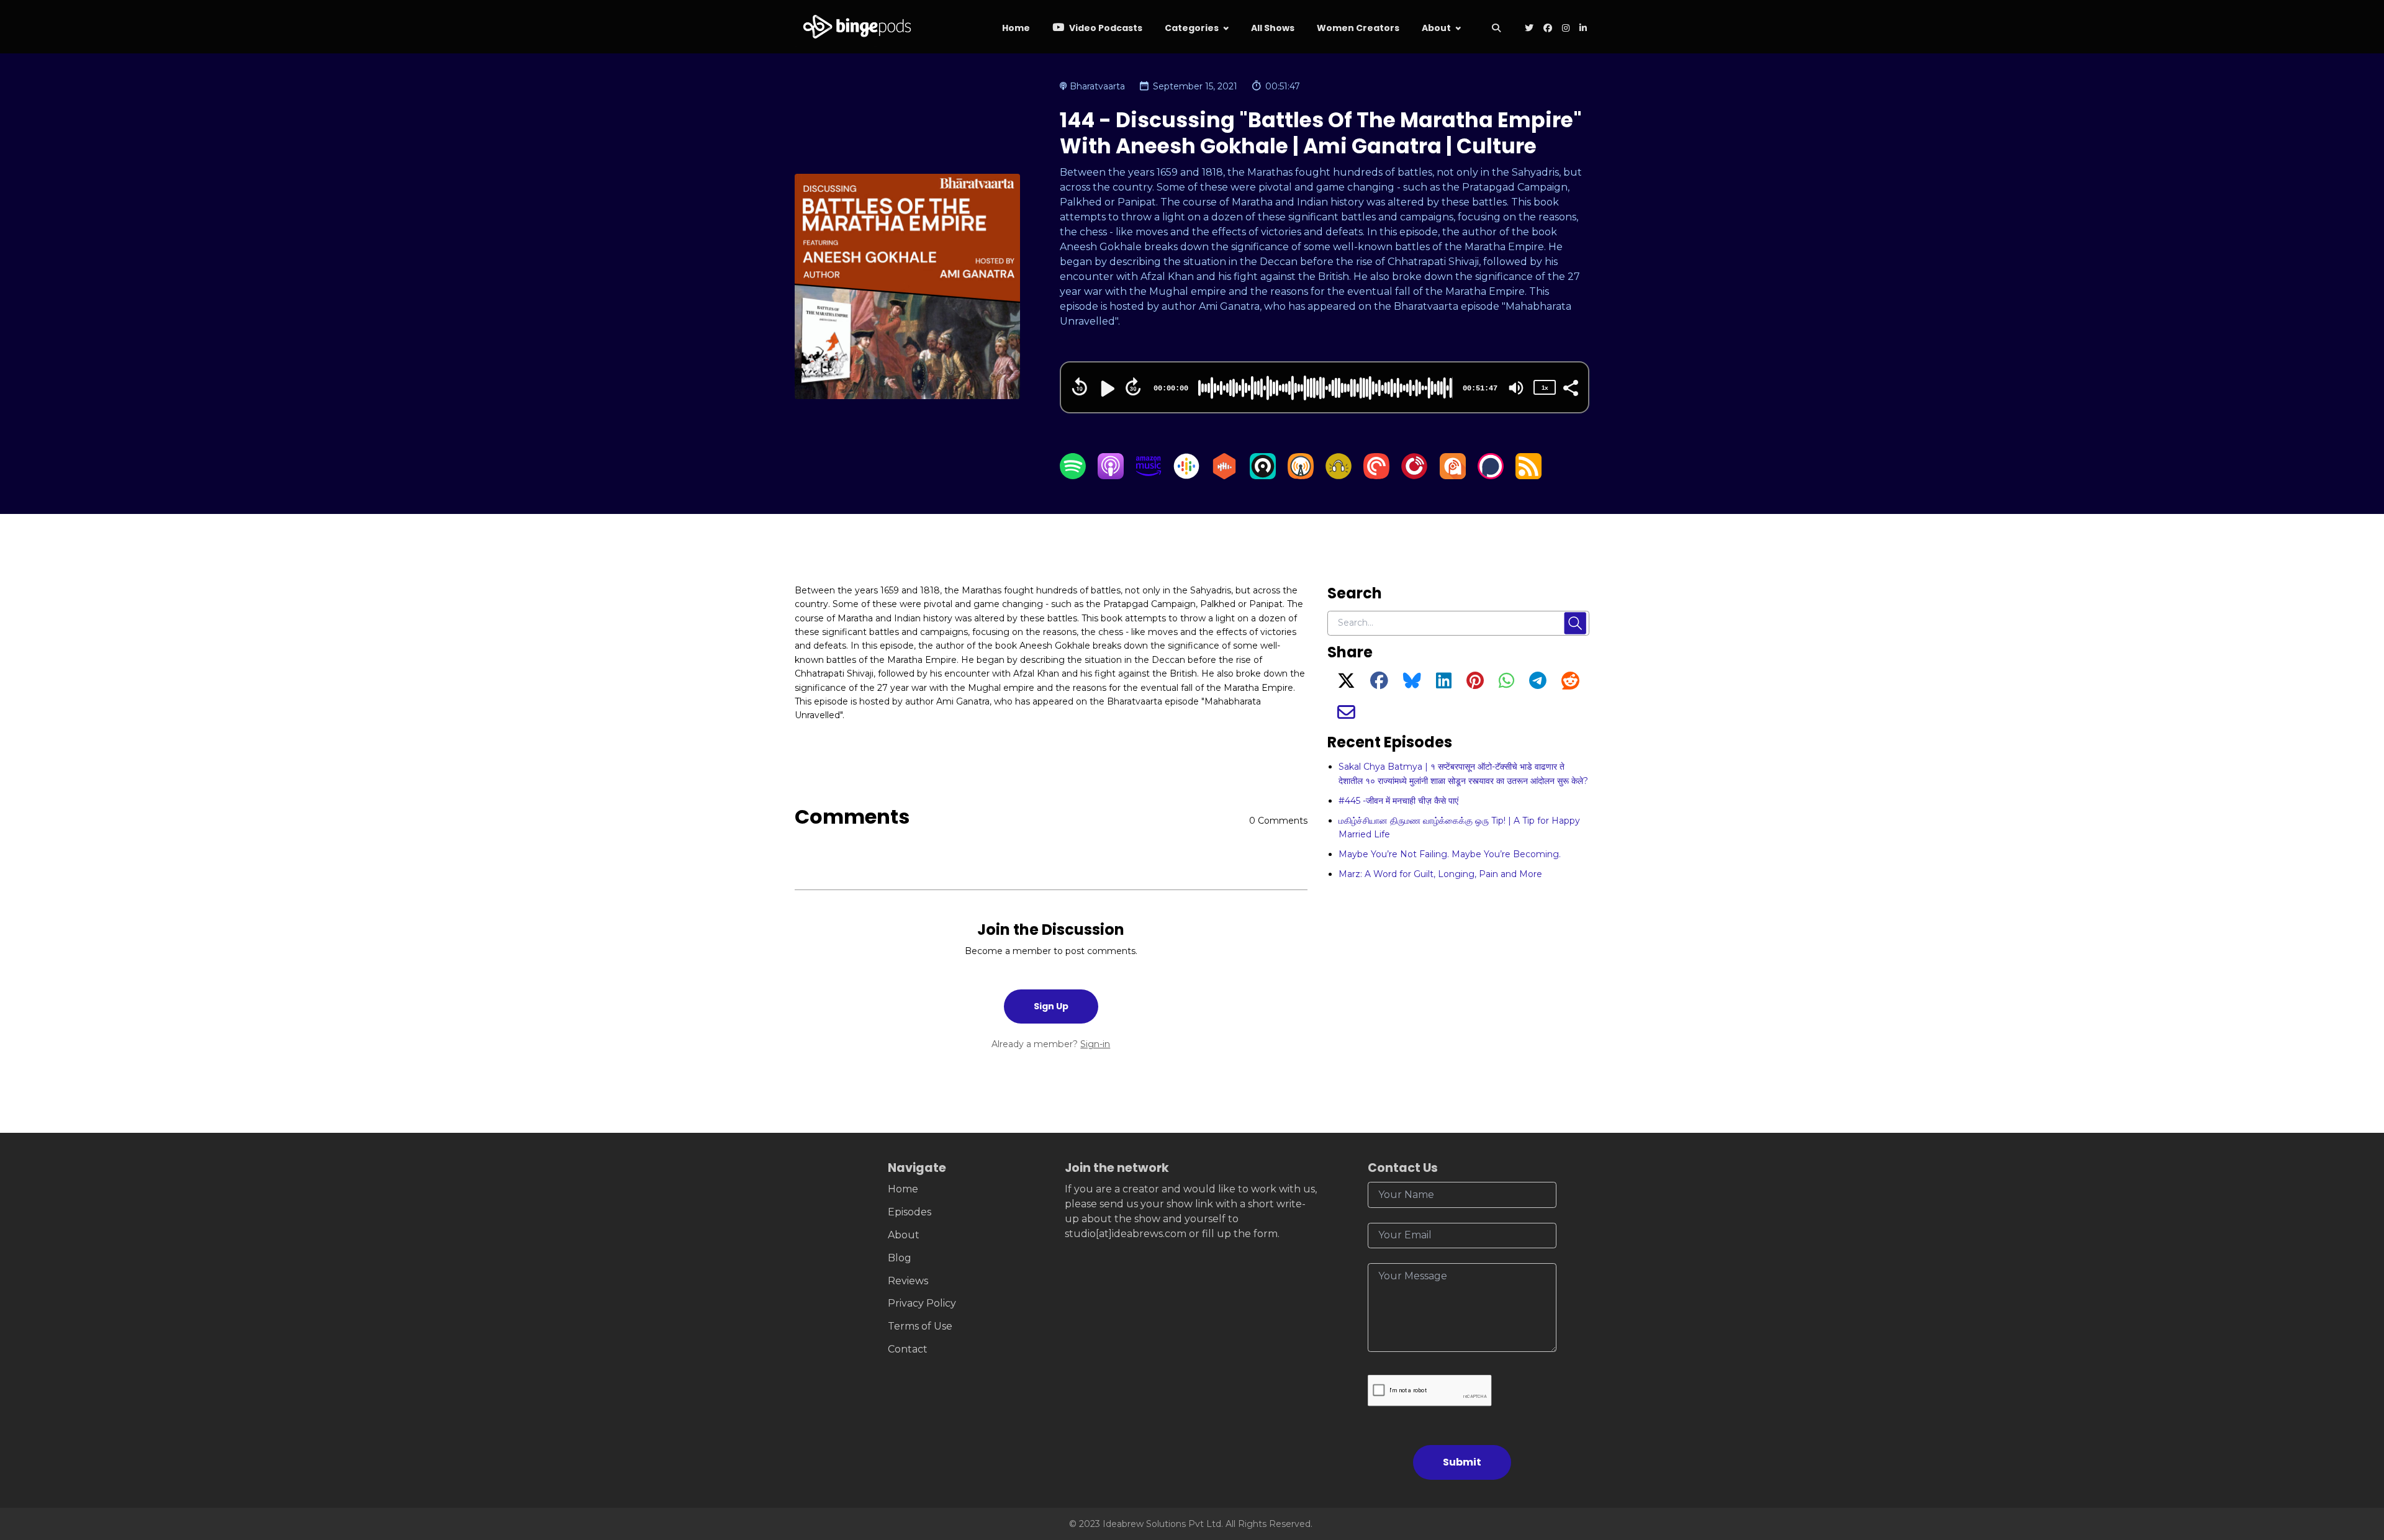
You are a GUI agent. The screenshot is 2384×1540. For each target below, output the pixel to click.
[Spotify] (1073, 476)
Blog (900, 1258)
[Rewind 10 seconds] (1080, 387)
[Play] (1106, 389)
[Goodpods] (1339, 476)
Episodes (910, 1212)
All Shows (1273, 28)
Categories (1192, 28)
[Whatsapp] (1506, 684)
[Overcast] (1301, 476)
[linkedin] (1582, 29)
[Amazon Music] (1149, 476)
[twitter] (1529, 29)
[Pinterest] (1475, 684)
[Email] (1346, 716)
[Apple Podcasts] (1111, 476)
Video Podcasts (1105, 28)
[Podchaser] (1491, 476)
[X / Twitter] (1346, 684)
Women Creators (1358, 28)
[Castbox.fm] (1224, 476)
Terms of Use (920, 1326)
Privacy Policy (922, 1303)
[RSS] (1528, 476)
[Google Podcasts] (1186, 476)
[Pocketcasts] (1376, 476)
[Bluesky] (1412, 684)
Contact (908, 1349)
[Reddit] (1570, 684)
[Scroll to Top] (2355, 1461)
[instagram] (1566, 29)
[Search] (1496, 29)
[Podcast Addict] (1453, 476)
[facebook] (1548, 29)
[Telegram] (1538, 684)
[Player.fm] (1414, 476)
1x (1545, 388)
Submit (1462, 1462)
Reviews (908, 1281)
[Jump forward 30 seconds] (1133, 387)
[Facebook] (1379, 684)
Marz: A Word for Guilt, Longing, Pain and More (1440, 874)
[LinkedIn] (1444, 684)
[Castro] (1263, 476)
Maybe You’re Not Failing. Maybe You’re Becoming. (1450, 854)
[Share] (1570, 387)
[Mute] (1516, 388)
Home (1016, 28)
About (1436, 28)
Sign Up (1051, 1006)
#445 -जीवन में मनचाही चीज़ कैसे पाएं (1398, 801)
